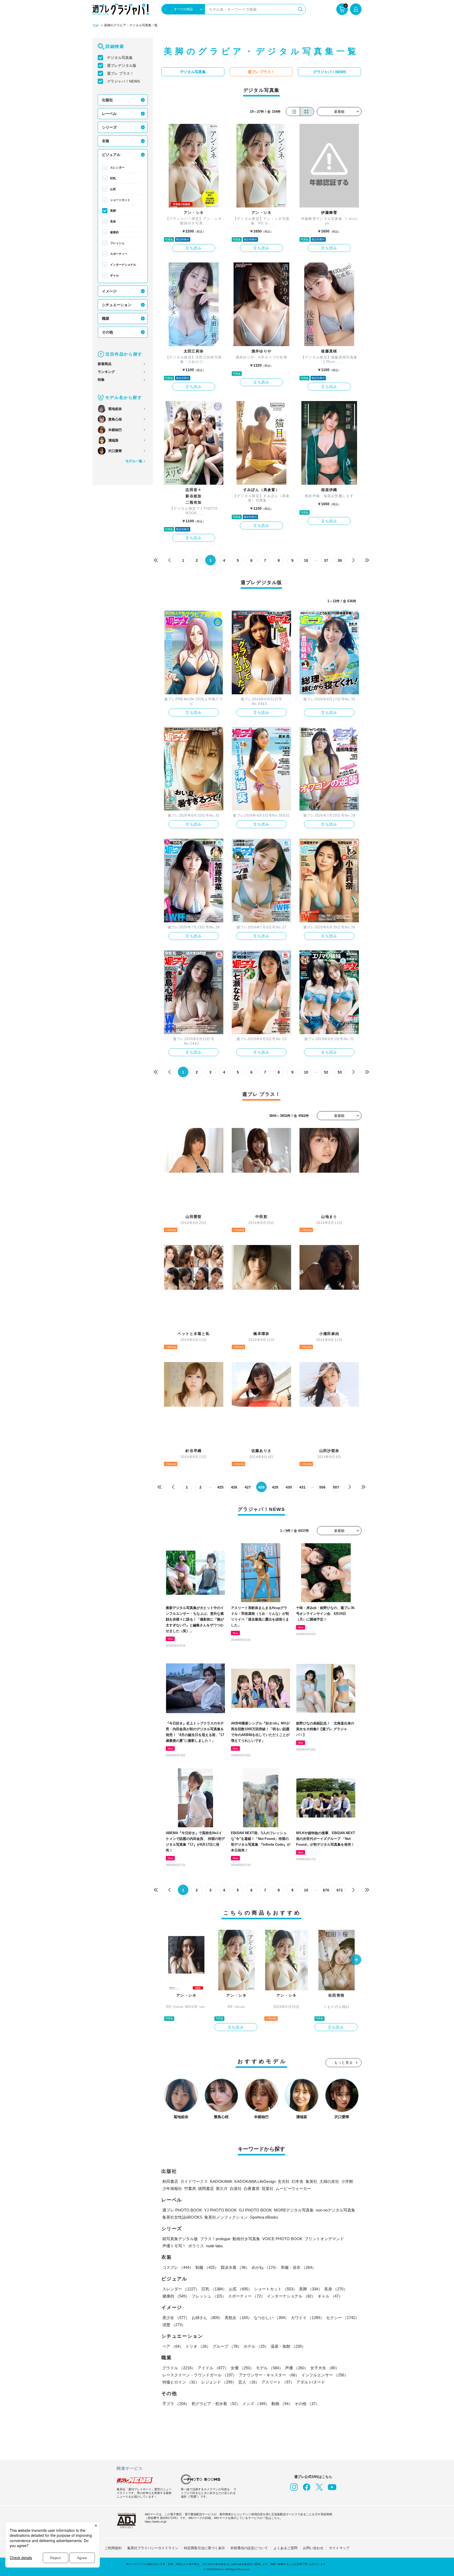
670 (326, 1890)
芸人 (249, 2382)
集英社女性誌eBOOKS (182, 2217)
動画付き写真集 (246, 2239)
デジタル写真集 (120, 58)
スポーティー (119, 254)
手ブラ (176, 2404)
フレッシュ (117, 243)
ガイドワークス (194, 2181)
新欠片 (222, 2188)
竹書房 (190, 2188)
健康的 (114, 232)
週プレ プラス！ (120, 73)
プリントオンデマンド (324, 2239)
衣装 (106, 141)
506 (322, 1487)
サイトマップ (339, 2548)
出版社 (107, 100)
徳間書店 (206, 2188)
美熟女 (238, 2318)
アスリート (278, 2382)
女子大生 (325, 2368)
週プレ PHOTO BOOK (182, 2210)
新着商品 (105, 364)
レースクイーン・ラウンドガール (200, 2375)
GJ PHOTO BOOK (255, 2210)
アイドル (213, 2368)
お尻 (113, 189)
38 (340, 560)
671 (340, 1890)
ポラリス (196, 2246)
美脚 (113, 211)
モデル (269, 2368)
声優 (297, 2368)
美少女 (176, 2318)
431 (302, 1487)
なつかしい (271, 2318)
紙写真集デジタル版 (180, 2239)
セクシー (343, 2318)
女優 (242, 2368)
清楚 (174, 2325)
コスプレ (178, 2267)
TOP (96, 26)
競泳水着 (235, 2267)
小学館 (347, 2181)
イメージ (109, 291)
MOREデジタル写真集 (294, 2210)
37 (326, 560)
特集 (101, 380)
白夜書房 (252, 2188)
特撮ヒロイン (181, 2382)
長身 (113, 221)
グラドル (179, 2368)
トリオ (198, 2346)
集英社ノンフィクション (226, 2217)
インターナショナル (123, 265)
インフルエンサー (325, 2375)
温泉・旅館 (288, 2346)
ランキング (106, 372)
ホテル (256, 2346)
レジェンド (219, 2382)
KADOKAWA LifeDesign (255, 2181)
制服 (207, 2267)
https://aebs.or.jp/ (156, 2522)
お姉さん (207, 2318)
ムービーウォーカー (293, 2188)
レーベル (109, 114)
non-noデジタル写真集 (336, 2210)
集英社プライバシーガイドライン (153, 2548)
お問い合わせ (313, 2548)
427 (248, 1487)
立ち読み (194, 248)
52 (326, 1072)
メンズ (256, 2404)
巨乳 (113, 178)
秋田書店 (170, 2181)
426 (234, 1487)
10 (306, 560)
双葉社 (268, 2188)
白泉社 (236, 2188)
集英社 (311, 2181)
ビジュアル (111, 155)
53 (340, 1072)
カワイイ (307, 2318)
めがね (265, 2267)
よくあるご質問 (285, 2548)
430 (289, 1487)
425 (220, 1487)
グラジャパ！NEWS (123, 81)
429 (275, 1487)
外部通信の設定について (249, 2548)
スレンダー (117, 168)
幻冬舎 (298, 2181)
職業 (106, 318)
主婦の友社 (329, 2181)
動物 (282, 2404)
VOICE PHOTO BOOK (282, 2239)
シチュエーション (117, 305)
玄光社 (284, 2181)
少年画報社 (172, 2188)
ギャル (114, 275)
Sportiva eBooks (264, 2217)
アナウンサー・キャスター (269, 2375)
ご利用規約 (113, 2548)
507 (336, 1487)
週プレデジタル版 (122, 65)
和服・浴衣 (298, 2267)
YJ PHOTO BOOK (220, 2210)
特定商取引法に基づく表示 (204, 2548)
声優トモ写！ (174, 2246)
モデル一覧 (134, 461)
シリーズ (109, 127)
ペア (173, 2346)
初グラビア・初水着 (216, 2404)
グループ (227, 2346)
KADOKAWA (221, 2181)
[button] (356, 1960)
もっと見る (344, 2063)
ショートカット (120, 200)
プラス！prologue (215, 2239)
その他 (107, 332)
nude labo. (215, 2246)
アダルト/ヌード (311, 2382)
